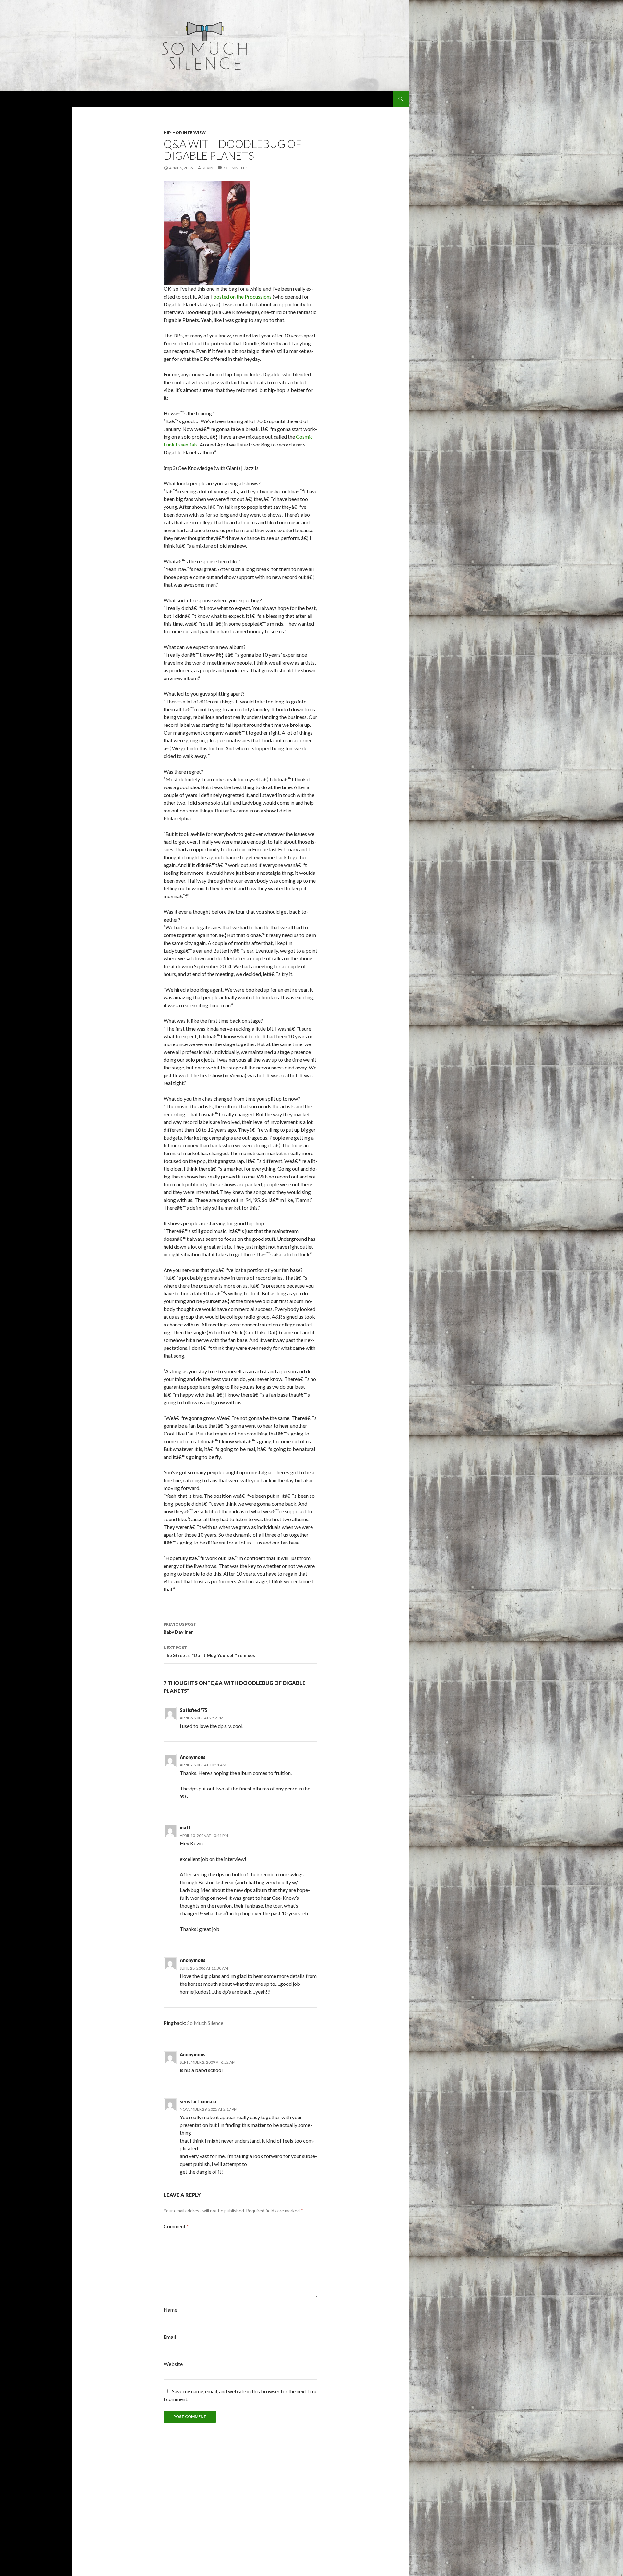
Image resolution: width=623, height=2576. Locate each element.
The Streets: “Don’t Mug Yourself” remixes (209, 1652)
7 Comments (236, 168)
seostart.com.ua (198, 2101)
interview (194, 133)
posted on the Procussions (243, 296)
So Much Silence (205, 2023)
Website (173, 2364)
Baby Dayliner (180, 1628)
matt (185, 1828)
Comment (176, 2226)
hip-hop (172, 133)
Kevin (208, 168)
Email (170, 2337)
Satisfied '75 (194, 1710)
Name (170, 2309)
